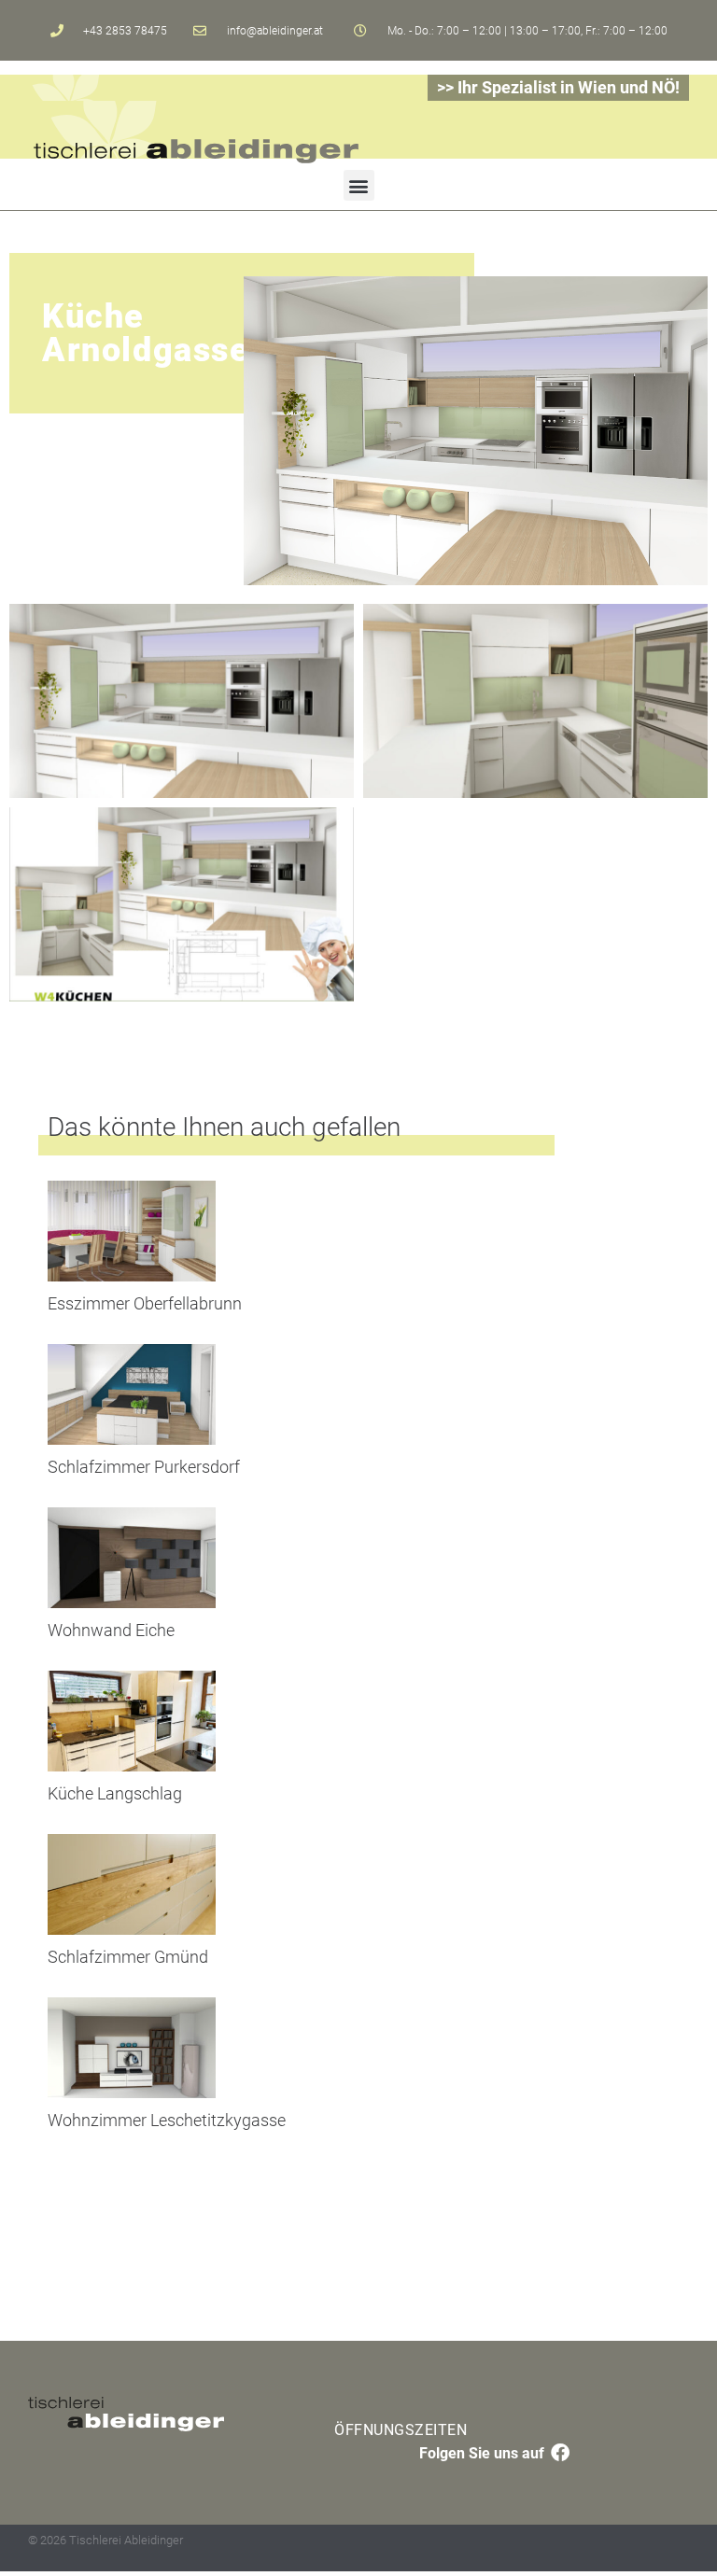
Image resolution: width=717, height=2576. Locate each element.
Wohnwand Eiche (111, 1630)
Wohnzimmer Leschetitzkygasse (167, 2120)
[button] (359, 185)
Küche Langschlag (115, 1793)
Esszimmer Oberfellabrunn (145, 1303)
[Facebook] (560, 2453)
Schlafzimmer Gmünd (128, 1957)
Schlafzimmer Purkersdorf (144, 1467)
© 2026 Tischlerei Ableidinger (105, 2540)
